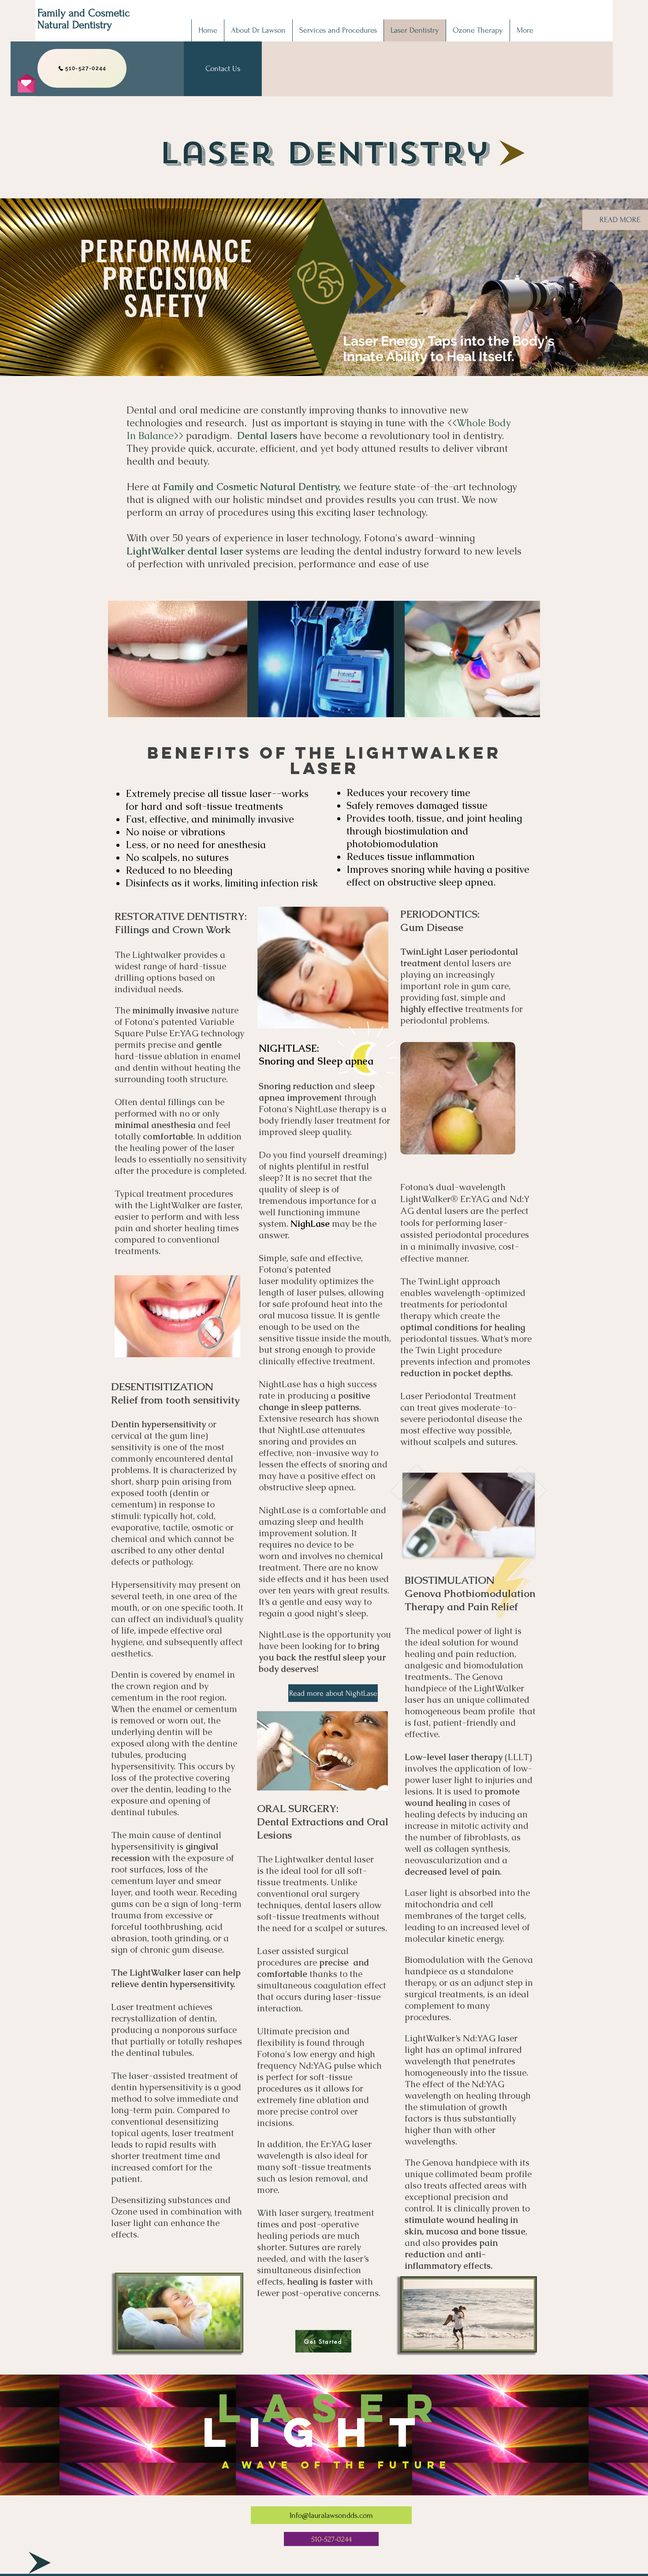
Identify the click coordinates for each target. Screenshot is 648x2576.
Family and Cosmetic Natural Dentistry (84, 19)
